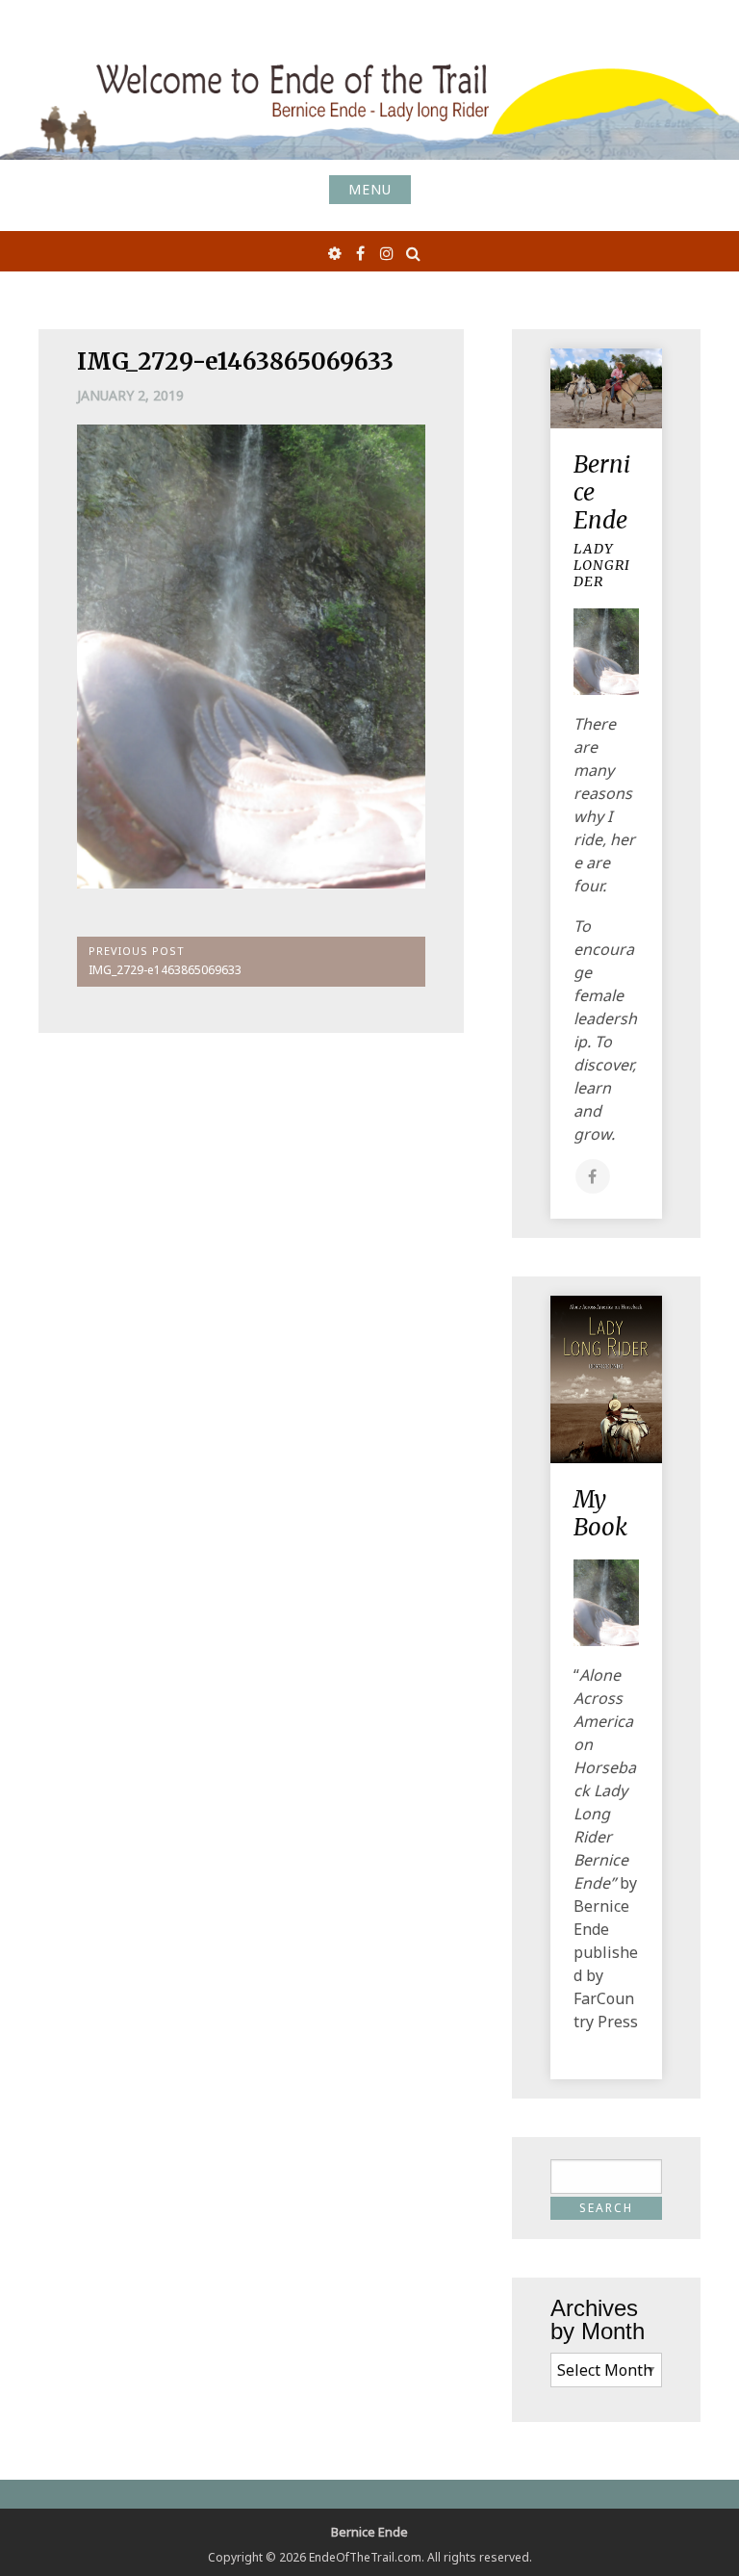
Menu (370, 189)
